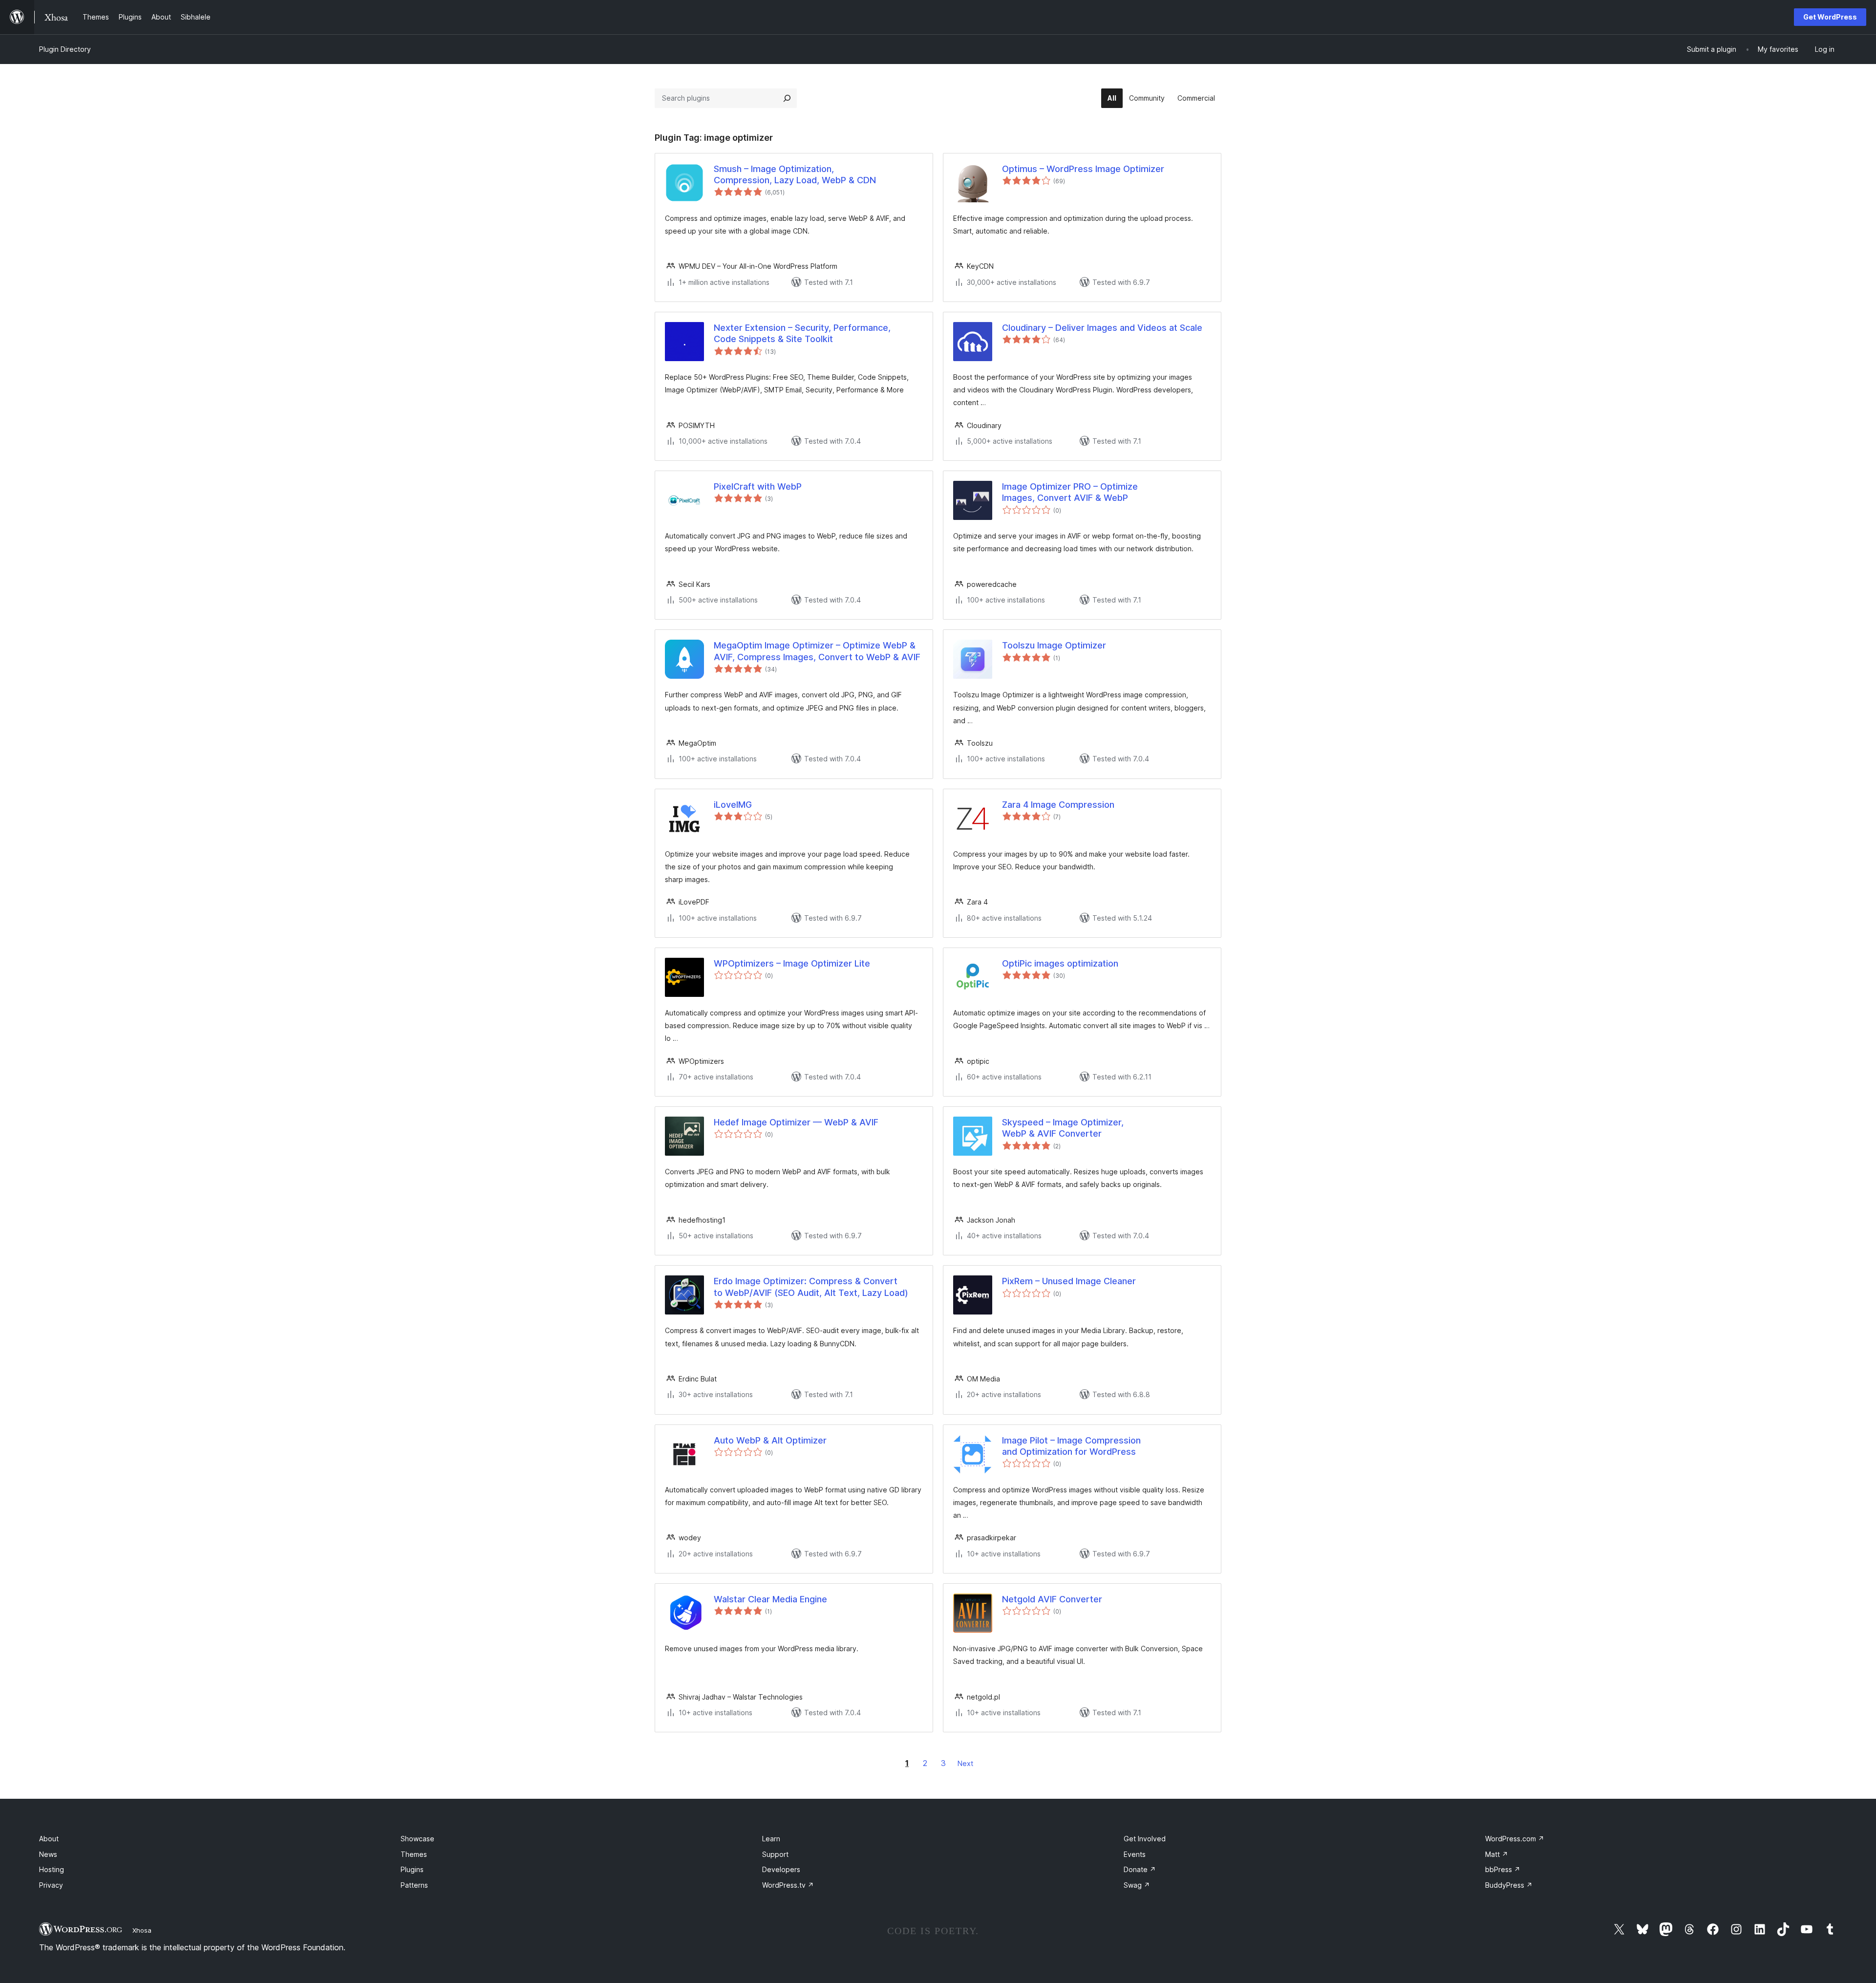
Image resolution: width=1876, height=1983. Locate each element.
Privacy (51, 1885)
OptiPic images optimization (1060, 963)
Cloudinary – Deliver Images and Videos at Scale (1102, 328)
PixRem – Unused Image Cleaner (1069, 1281)
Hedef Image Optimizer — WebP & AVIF (796, 1122)
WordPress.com (1515, 1839)
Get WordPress (1830, 17)
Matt (1497, 1854)
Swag (1137, 1885)
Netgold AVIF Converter (1052, 1599)
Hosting (52, 1869)
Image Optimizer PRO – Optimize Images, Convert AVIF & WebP (1070, 492)
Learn (771, 1839)
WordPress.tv (788, 1885)
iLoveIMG (733, 805)
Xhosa (142, 1930)
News (48, 1854)
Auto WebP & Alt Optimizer (770, 1440)
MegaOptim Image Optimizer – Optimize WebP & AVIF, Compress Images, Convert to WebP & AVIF (817, 651)
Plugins (412, 1869)
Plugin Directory (65, 49)
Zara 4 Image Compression (1058, 805)
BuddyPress (1509, 1885)
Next (965, 1763)
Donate (1140, 1869)
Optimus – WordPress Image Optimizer (1083, 169)
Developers (781, 1869)
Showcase (417, 1839)
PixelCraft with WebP (758, 486)
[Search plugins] (787, 98)
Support (775, 1854)
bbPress (1503, 1869)
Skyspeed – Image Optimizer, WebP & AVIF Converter (1063, 1128)
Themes (414, 1854)
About (49, 1839)
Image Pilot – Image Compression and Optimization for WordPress (1071, 1446)
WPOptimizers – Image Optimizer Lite (792, 963)
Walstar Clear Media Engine (770, 1599)
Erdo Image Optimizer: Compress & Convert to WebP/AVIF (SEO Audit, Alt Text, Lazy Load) (811, 1287)
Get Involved (1145, 1839)
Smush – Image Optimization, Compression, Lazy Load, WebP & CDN (795, 174)
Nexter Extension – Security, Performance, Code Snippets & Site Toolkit (802, 333)
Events (1135, 1854)
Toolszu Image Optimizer (1054, 645)
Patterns (414, 1885)
